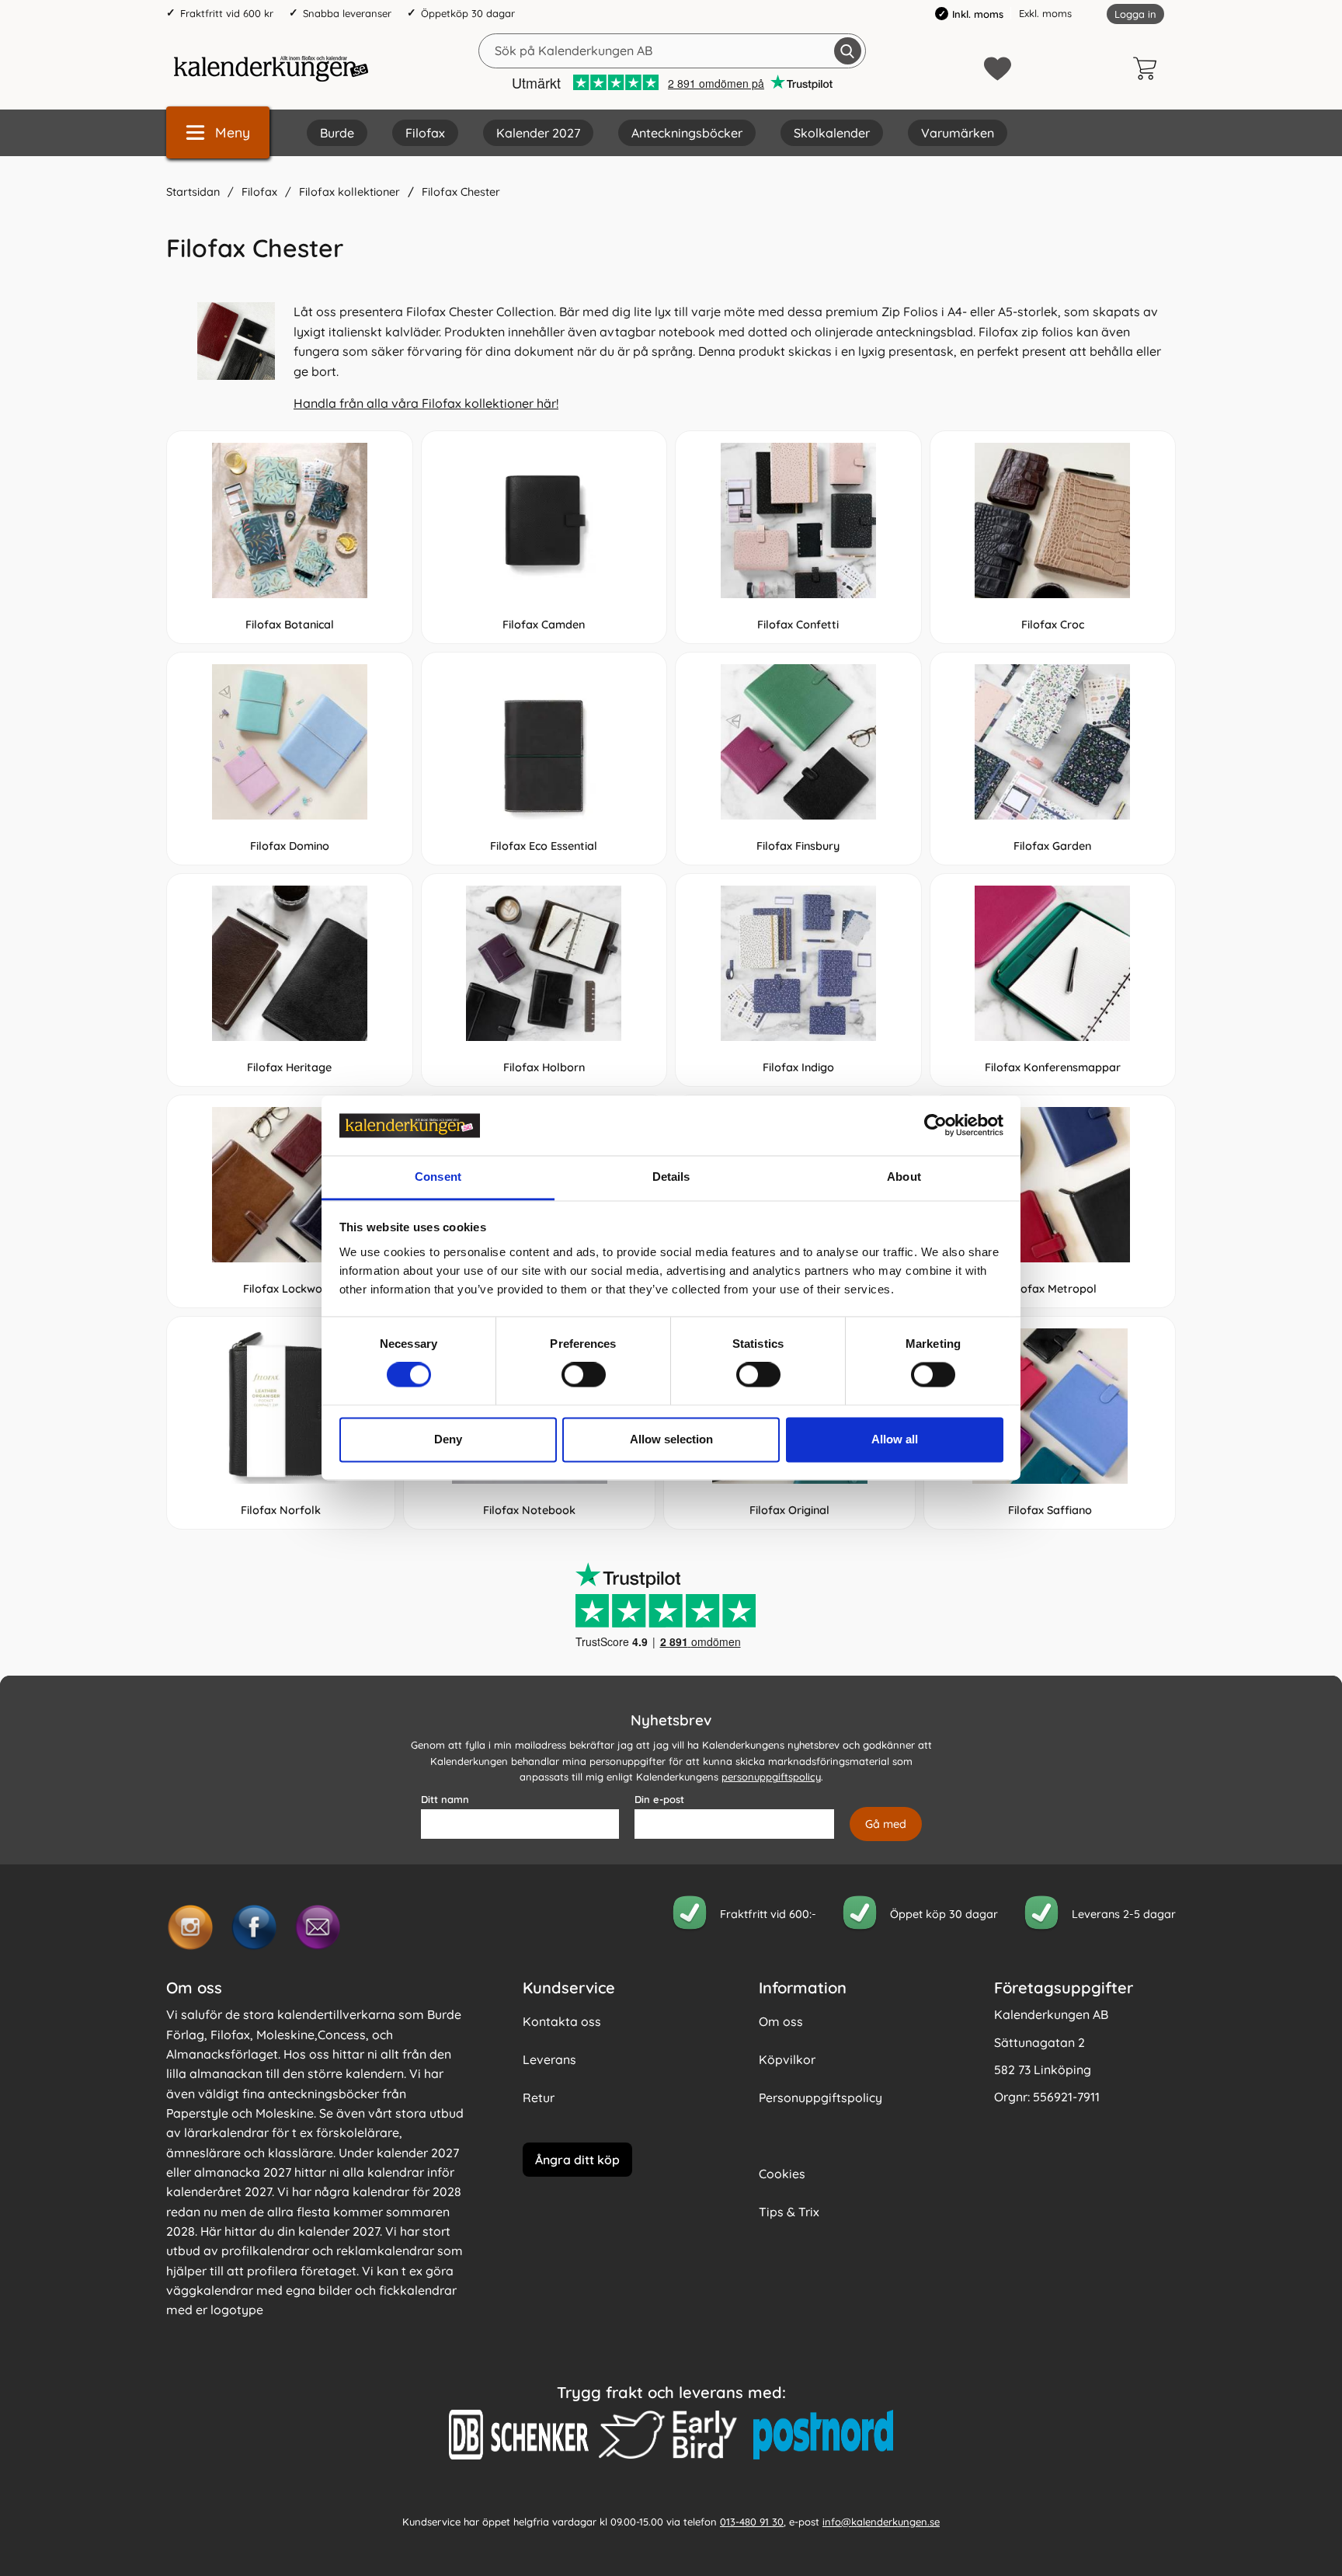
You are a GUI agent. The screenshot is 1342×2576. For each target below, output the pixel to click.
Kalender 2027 (538, 133)
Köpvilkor (787, 2059)
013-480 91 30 (752, 2522)
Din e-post (659, 1799)
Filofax (425, 133)
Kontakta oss (562, 2021)
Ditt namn (445, 1799)
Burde (337, 133)
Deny (448, 1439)
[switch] (584, 1375)
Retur (539, 2097)
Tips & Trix (789, 2212)
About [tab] (904, 1177)
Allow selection (671, 1439)
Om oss (781, 2021)
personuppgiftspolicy (771, 1777)
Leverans (549, 2059)
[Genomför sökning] (848, 51)
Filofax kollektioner (349, 192)
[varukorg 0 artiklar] (1149, 68)
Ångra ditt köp (577, 2160)
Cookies (782, 2174)
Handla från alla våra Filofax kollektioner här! (426, 403)
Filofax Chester (461, 192)
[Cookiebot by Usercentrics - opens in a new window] (935, 1126)
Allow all (895, 1439)
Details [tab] (671, 1177)
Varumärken (958, 133)
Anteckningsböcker (687, 133)
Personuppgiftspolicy (820, 2097)
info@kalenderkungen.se (881, 2522)
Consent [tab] (438, 1177)
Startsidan (193, 192)
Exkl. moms (1045, 13)
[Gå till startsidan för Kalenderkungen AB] (271, 68)
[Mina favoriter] (998, 69)
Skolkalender (832, 133)
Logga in (1135, 14)
